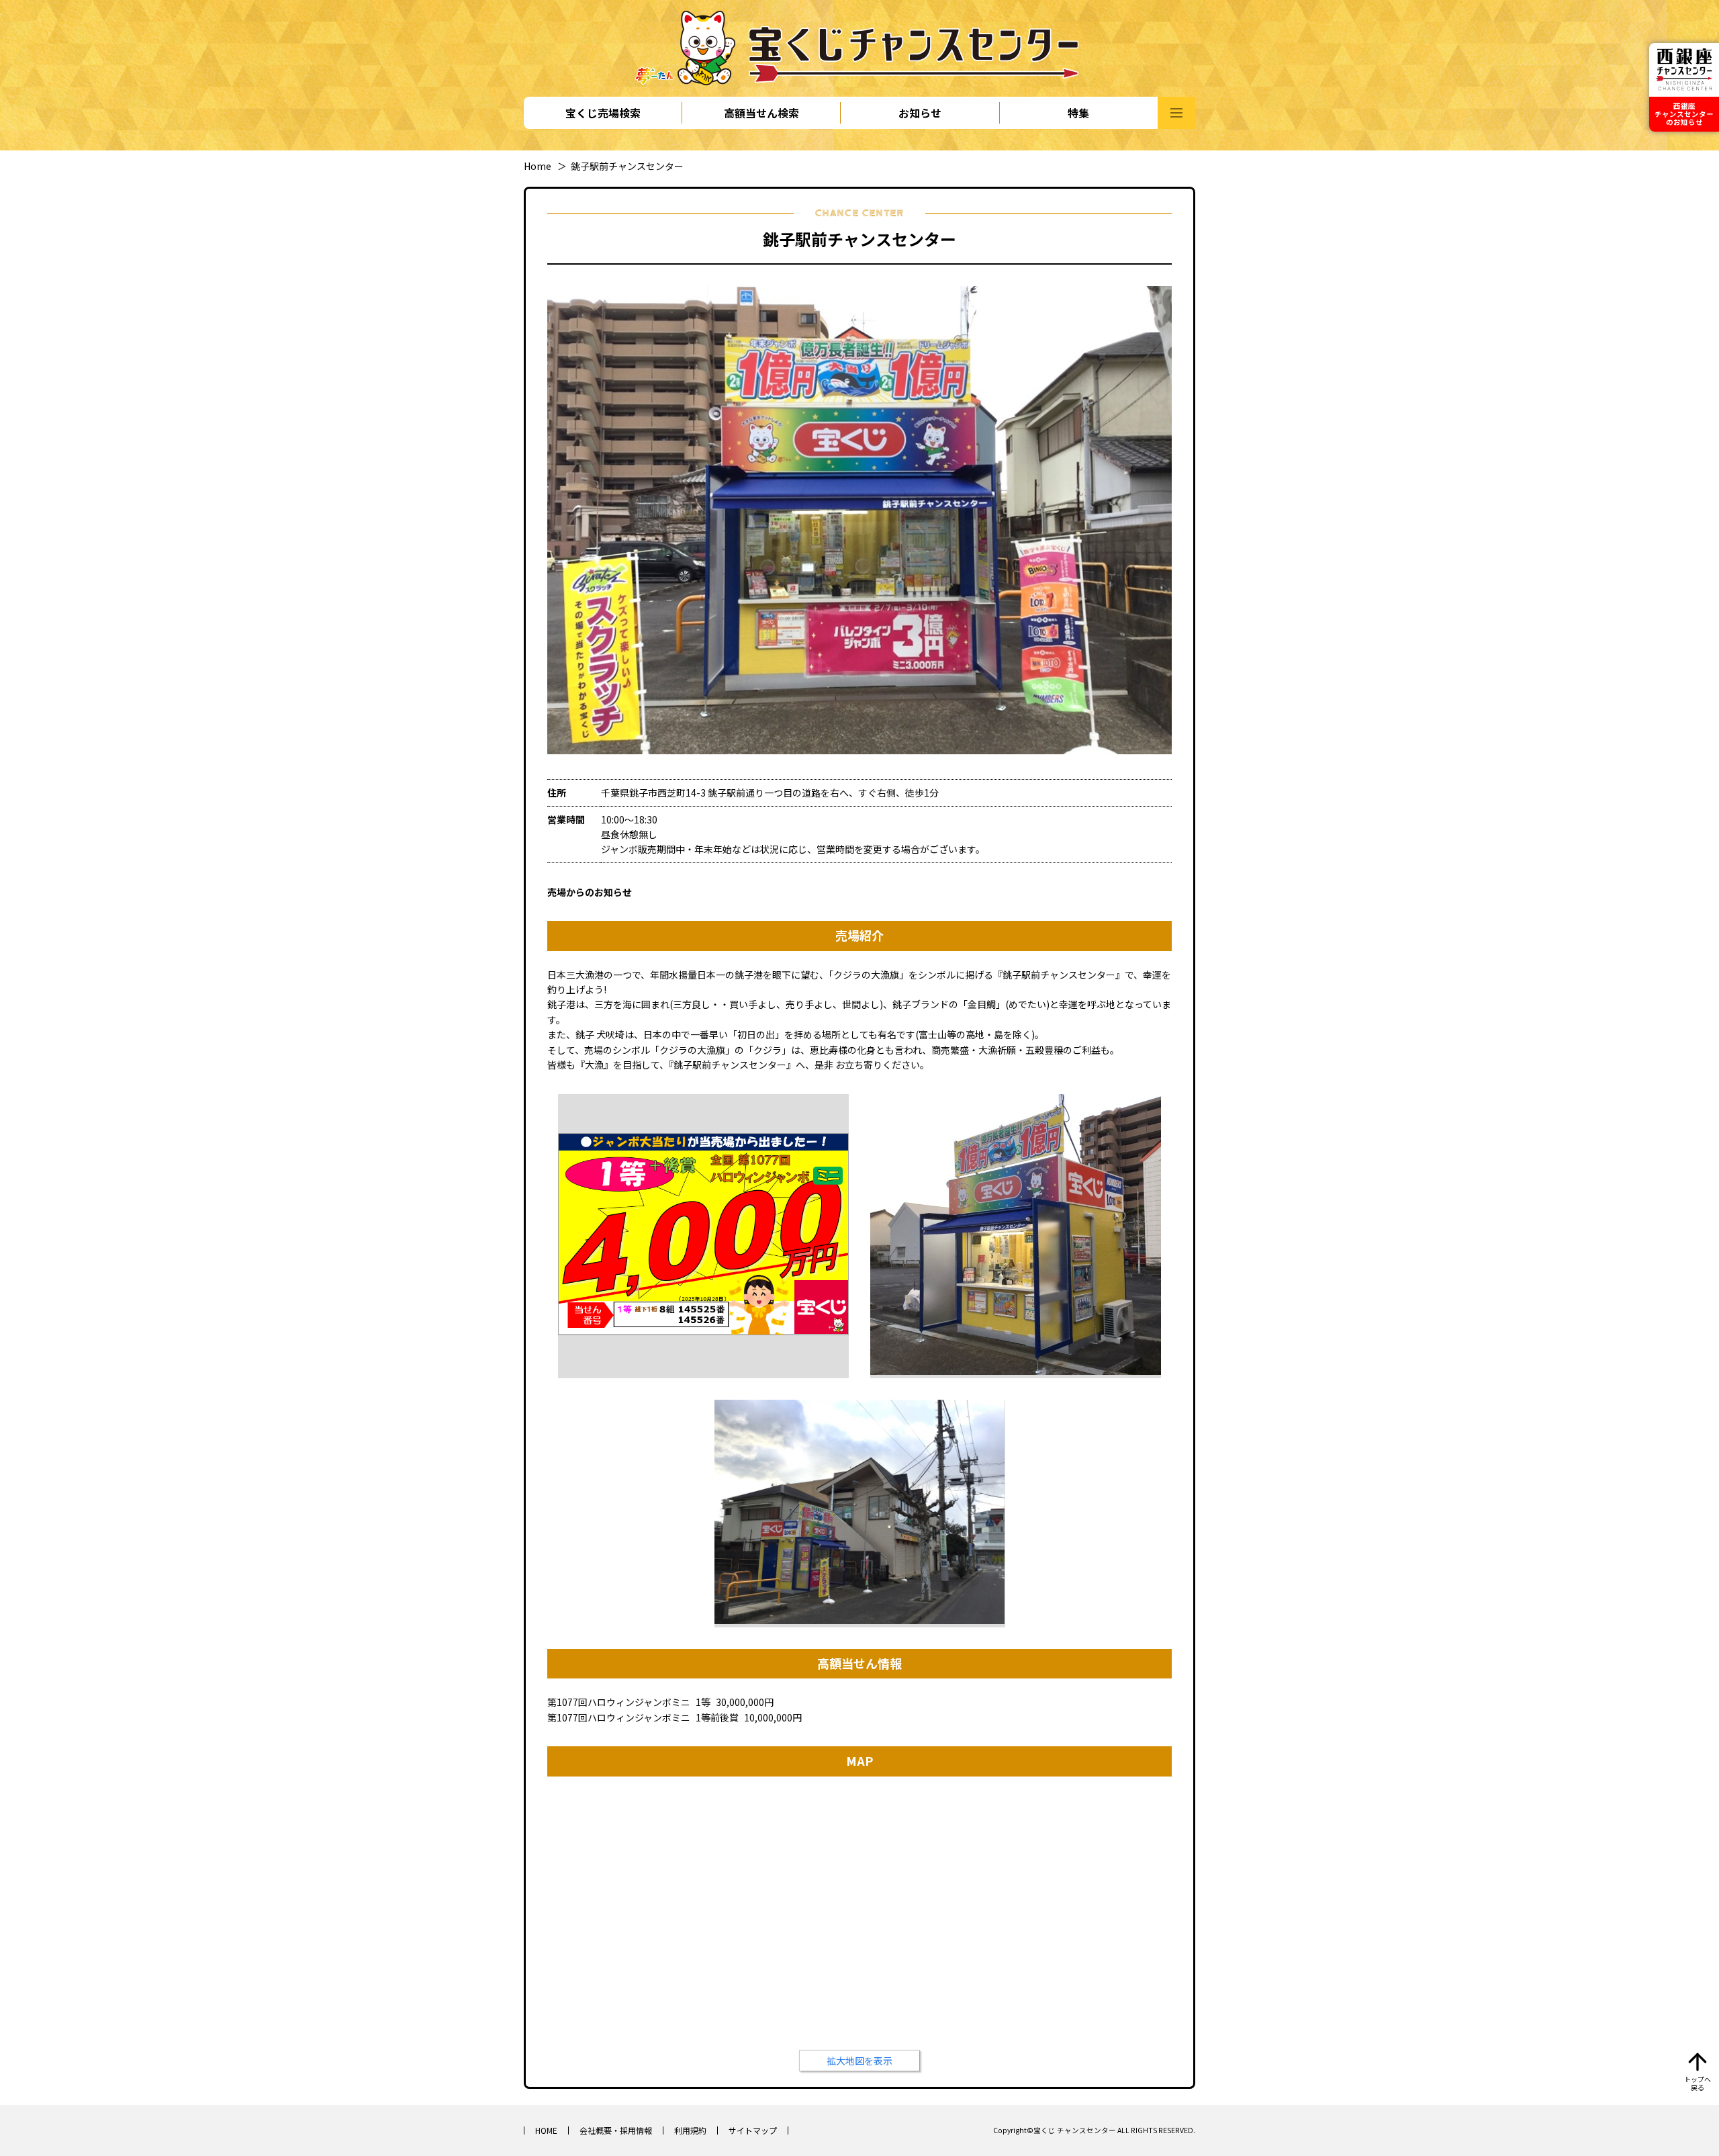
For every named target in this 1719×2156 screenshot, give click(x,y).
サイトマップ (753, 2130)
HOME (546, 2130)
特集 (1078, 113)
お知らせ (920, 113)
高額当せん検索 (761, 113)
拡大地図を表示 (859, 2061)
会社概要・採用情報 (616, 2130)
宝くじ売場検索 (603, 113)
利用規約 (690, 2130)
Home (538, 166)
